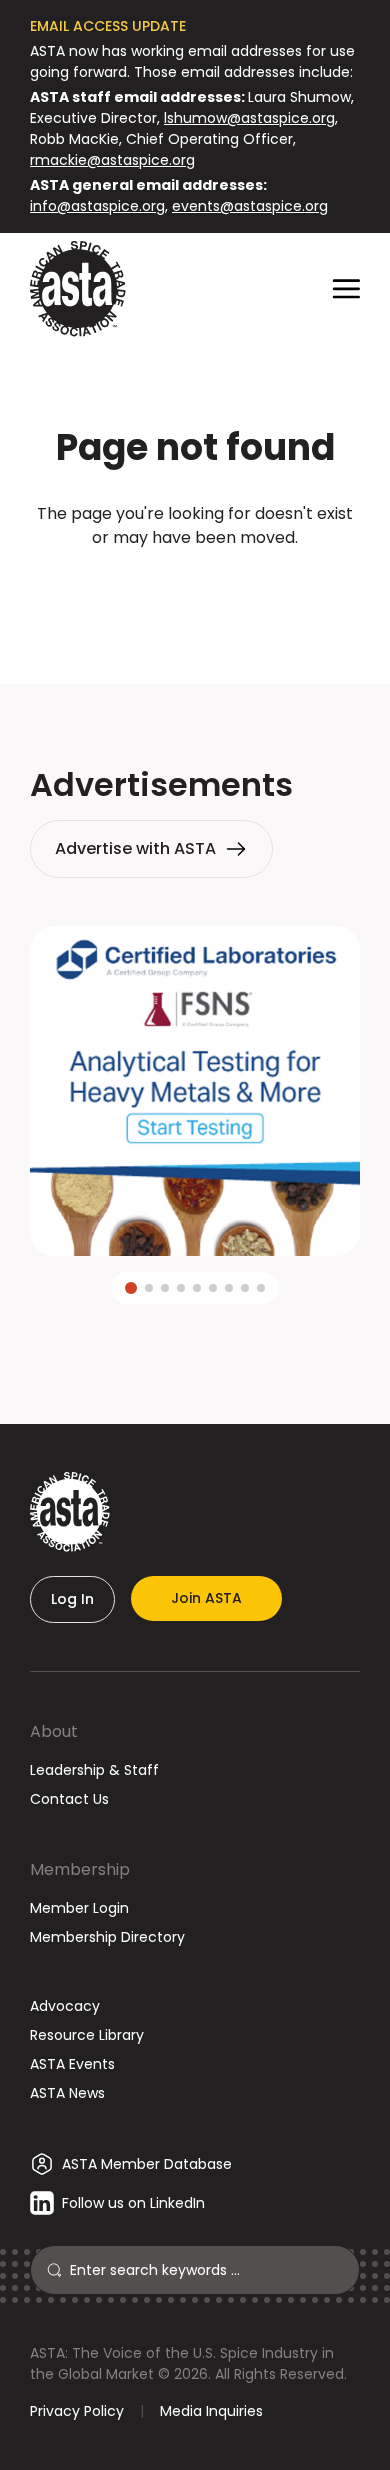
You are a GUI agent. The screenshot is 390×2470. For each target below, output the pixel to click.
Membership (80, 1869)
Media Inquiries (211, 2411)
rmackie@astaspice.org (112, 160)
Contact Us (69, 1799)
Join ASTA (206, 1598)
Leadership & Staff (94, 1770)
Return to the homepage (195, 591)
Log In (72, 1599)
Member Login (79, 1908)
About (54, 1731)
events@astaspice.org (250, 206)
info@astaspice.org (97, 206)
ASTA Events (72, 2064)
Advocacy (65, 2006)
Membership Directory (107, 1937)
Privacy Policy (77, 2411)
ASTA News (67, 2093)
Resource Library (87, 2035)
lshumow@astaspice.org (249, 118)
